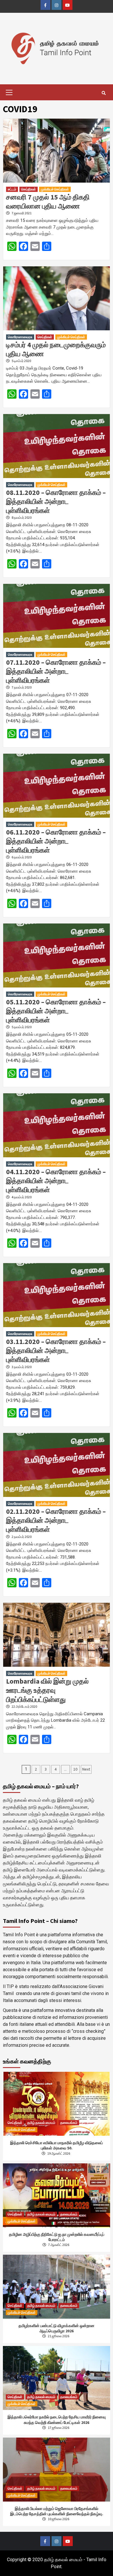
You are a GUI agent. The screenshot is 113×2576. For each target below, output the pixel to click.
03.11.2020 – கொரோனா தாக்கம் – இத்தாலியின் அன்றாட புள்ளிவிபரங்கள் (56, 1351)
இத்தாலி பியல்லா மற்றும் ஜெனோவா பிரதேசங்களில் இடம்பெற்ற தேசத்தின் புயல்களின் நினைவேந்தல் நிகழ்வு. (57, 2511)
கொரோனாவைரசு (20, 337)
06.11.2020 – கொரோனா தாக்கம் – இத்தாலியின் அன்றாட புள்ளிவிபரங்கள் (56, 841)
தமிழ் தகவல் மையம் (41, 2123)
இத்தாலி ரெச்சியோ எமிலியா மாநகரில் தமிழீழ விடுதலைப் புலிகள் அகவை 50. (57, 2145)
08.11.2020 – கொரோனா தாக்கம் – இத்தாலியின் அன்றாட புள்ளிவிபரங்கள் (56, 501)
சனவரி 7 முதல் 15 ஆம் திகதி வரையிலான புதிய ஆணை (48, 202)
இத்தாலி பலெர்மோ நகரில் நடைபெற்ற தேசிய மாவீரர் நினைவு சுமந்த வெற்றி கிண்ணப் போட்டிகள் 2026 (57, 2420)
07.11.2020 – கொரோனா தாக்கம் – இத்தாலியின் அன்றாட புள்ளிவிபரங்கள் (56, 671)
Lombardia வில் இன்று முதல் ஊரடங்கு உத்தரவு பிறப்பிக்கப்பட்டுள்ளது (47, 1690)
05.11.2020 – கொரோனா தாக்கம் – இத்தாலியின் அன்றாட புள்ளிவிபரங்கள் (56, 1011)
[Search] (104, 93)
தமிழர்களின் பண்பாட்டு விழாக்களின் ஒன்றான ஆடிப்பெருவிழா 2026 (57, 2328)
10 (75, 1769)
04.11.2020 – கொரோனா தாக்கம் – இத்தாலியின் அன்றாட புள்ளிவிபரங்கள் (56, 1181)
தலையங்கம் (69, 2123)
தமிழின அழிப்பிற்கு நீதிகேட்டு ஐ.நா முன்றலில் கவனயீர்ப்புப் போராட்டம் (57, 2237)
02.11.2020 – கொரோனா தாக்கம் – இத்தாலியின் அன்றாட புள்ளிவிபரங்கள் (56, 1520)
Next (86, 1769)
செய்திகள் (29, 189)
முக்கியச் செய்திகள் (55, 189)
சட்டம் (12, 189)
